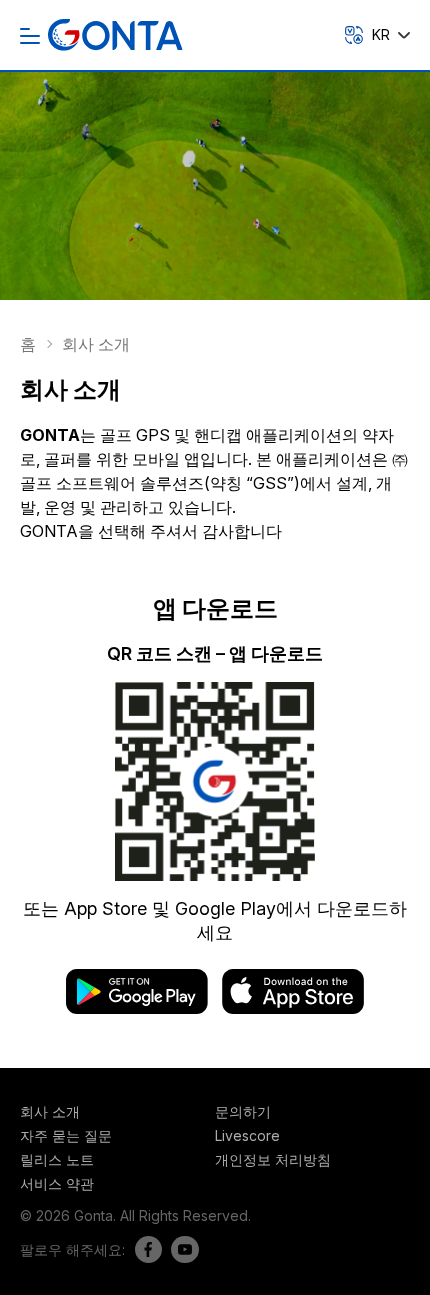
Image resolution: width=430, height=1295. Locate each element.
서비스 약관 (57, 1183)
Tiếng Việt (371, 84)
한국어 (359, 141)
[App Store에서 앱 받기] (293, 1008)
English (361, 113)
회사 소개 (50, 1111)
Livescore (247, 1135)
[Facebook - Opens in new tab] (143, 1249)
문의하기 (243, 1111)
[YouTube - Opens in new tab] (180, 1249)
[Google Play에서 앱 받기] (144, 1008)
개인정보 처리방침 (273, 1159)
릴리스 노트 (57, 1159)
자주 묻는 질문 (66, 1135)
